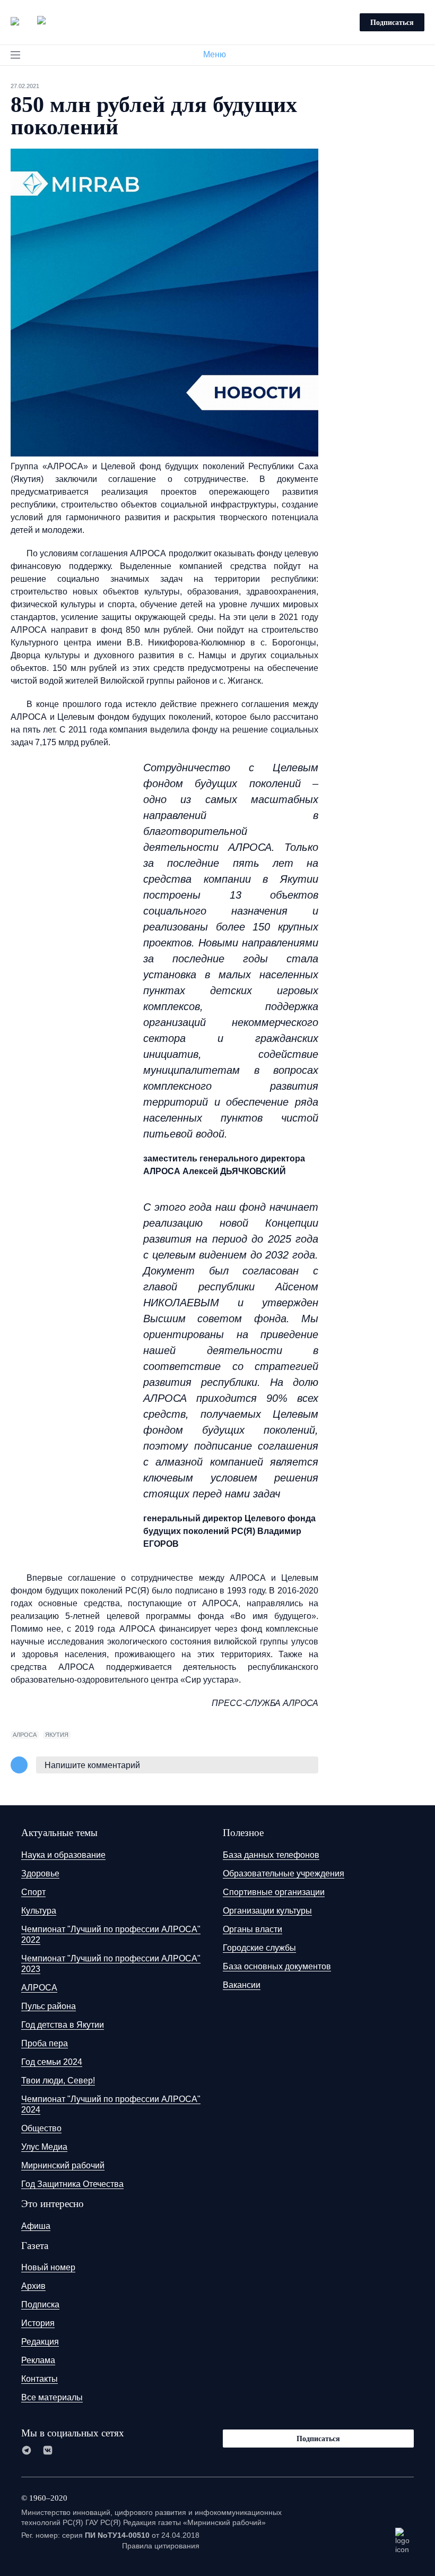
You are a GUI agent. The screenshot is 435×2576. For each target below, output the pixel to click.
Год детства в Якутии (63, 2025)
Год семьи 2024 (52, 2062)
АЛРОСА (25, 1735)
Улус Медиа (44, 2147)
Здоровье (40, 1873)
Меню (215, 54)
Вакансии (242, 1985)
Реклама (38, 2360)
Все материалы (52, 2397)
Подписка (40, 2304)
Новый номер (48, 2267)
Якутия (57, 1735)
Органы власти (253, 1929)
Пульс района (49, 2006)
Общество (41, 2128)
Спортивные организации (274, 1892)
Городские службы (259, 1948)
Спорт (33, 1892)
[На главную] (28, 21)
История (38, 2323)
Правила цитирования (161, 2546)
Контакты (40, 2379)
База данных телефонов (271, 1855)
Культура (39, 1911)
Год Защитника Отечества (72, 2184)
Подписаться (392, 22)
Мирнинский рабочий (63, 2165)
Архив (33, 2286)
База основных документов (277, 1966)
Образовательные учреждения (284, 1873)
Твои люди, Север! (58, 2080)
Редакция (40, 2342)
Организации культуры (267, 1911)
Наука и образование (63, 1855)
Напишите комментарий (92, 1765)
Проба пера (45, 2043)
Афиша (36, 2226)
